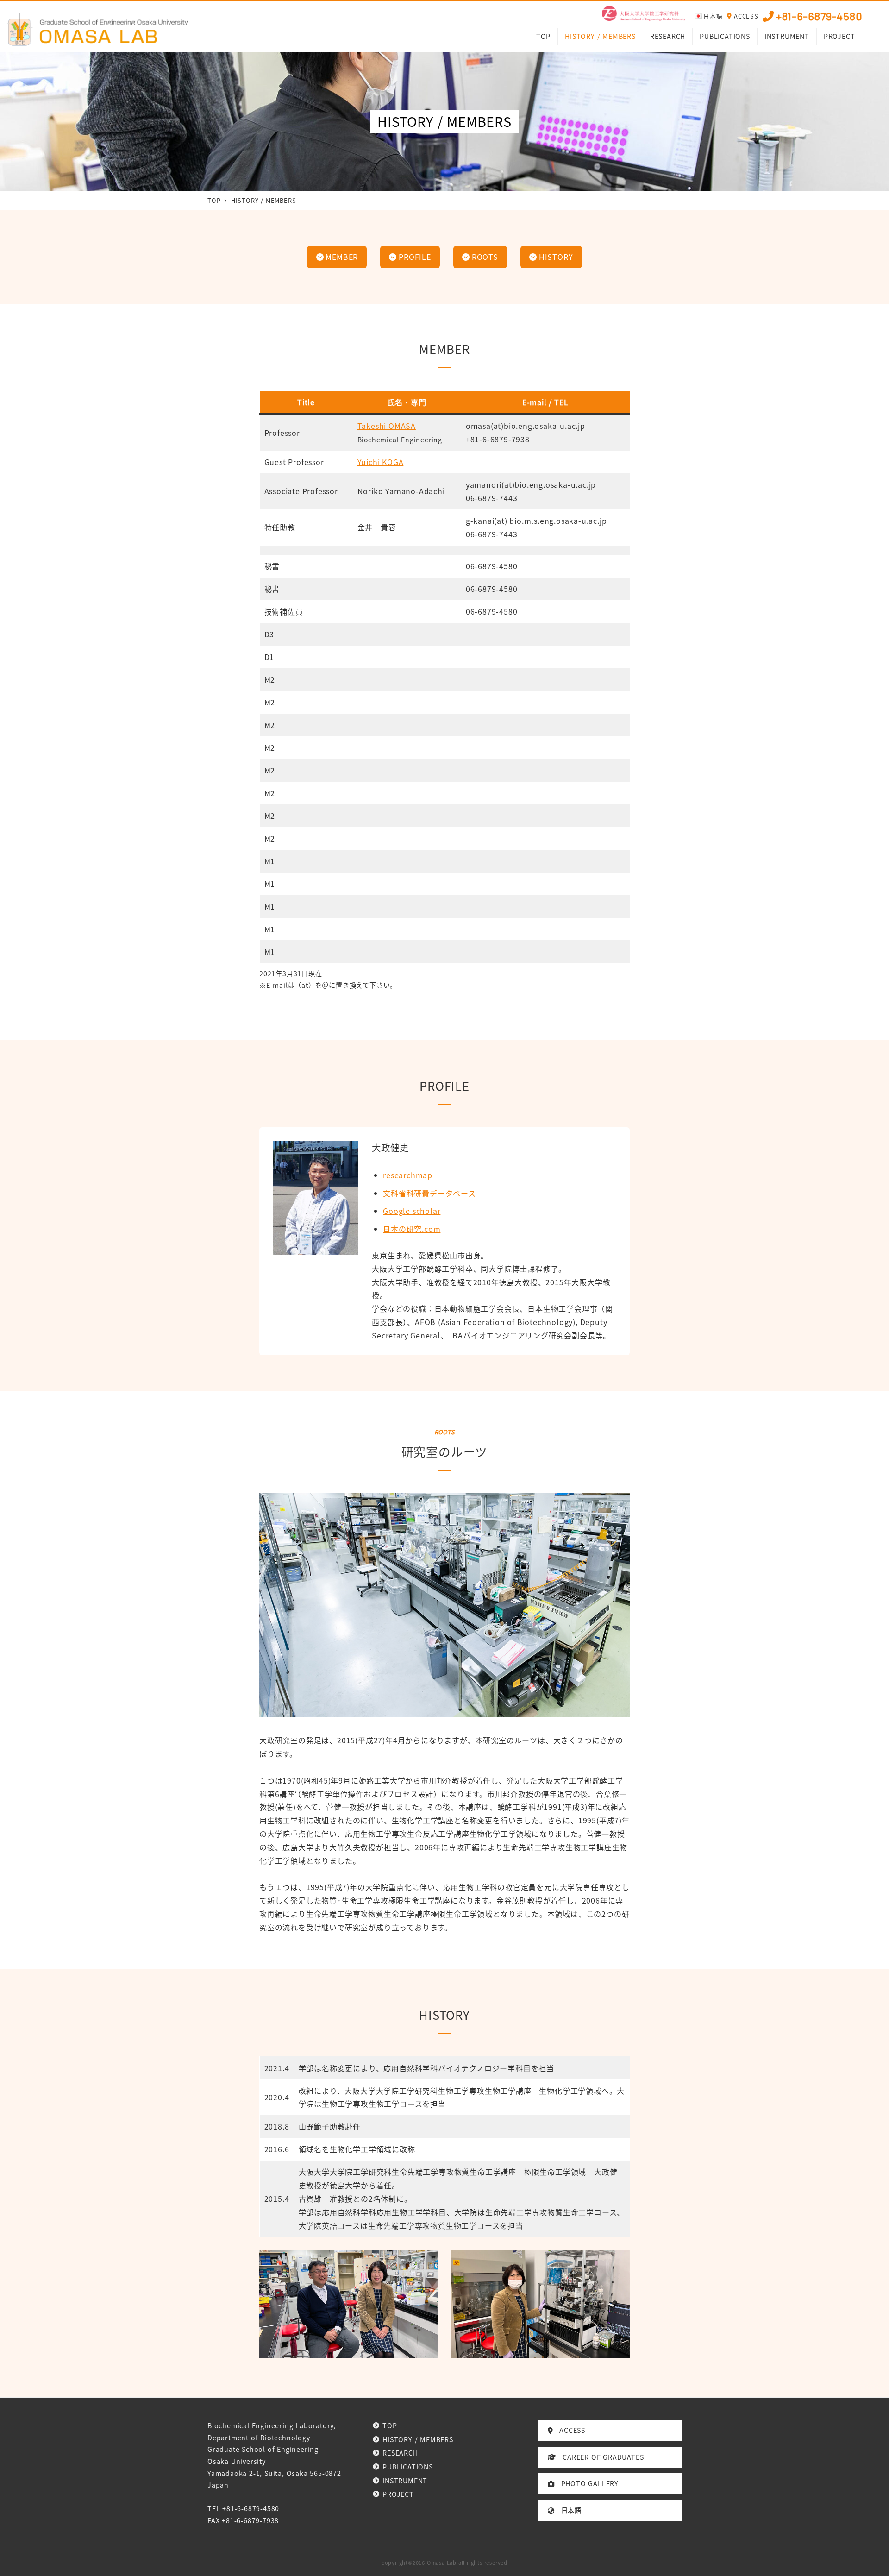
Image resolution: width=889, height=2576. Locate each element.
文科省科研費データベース (429, 1193)
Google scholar (412, 1211)
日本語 (568, 2510)
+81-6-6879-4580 (819, 16)
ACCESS (746, 16)
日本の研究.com (412, 1229)
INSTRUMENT (405, 2481)
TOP (390, 2425)
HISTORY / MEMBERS (418, 2439)
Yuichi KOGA (381, 462)
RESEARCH (400, 2453)
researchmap (408, 1175)
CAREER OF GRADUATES (600, 2457)
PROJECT (398, 2494)
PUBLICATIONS (407, 2467)
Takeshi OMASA (387, 426)
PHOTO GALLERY (586, 2483)
